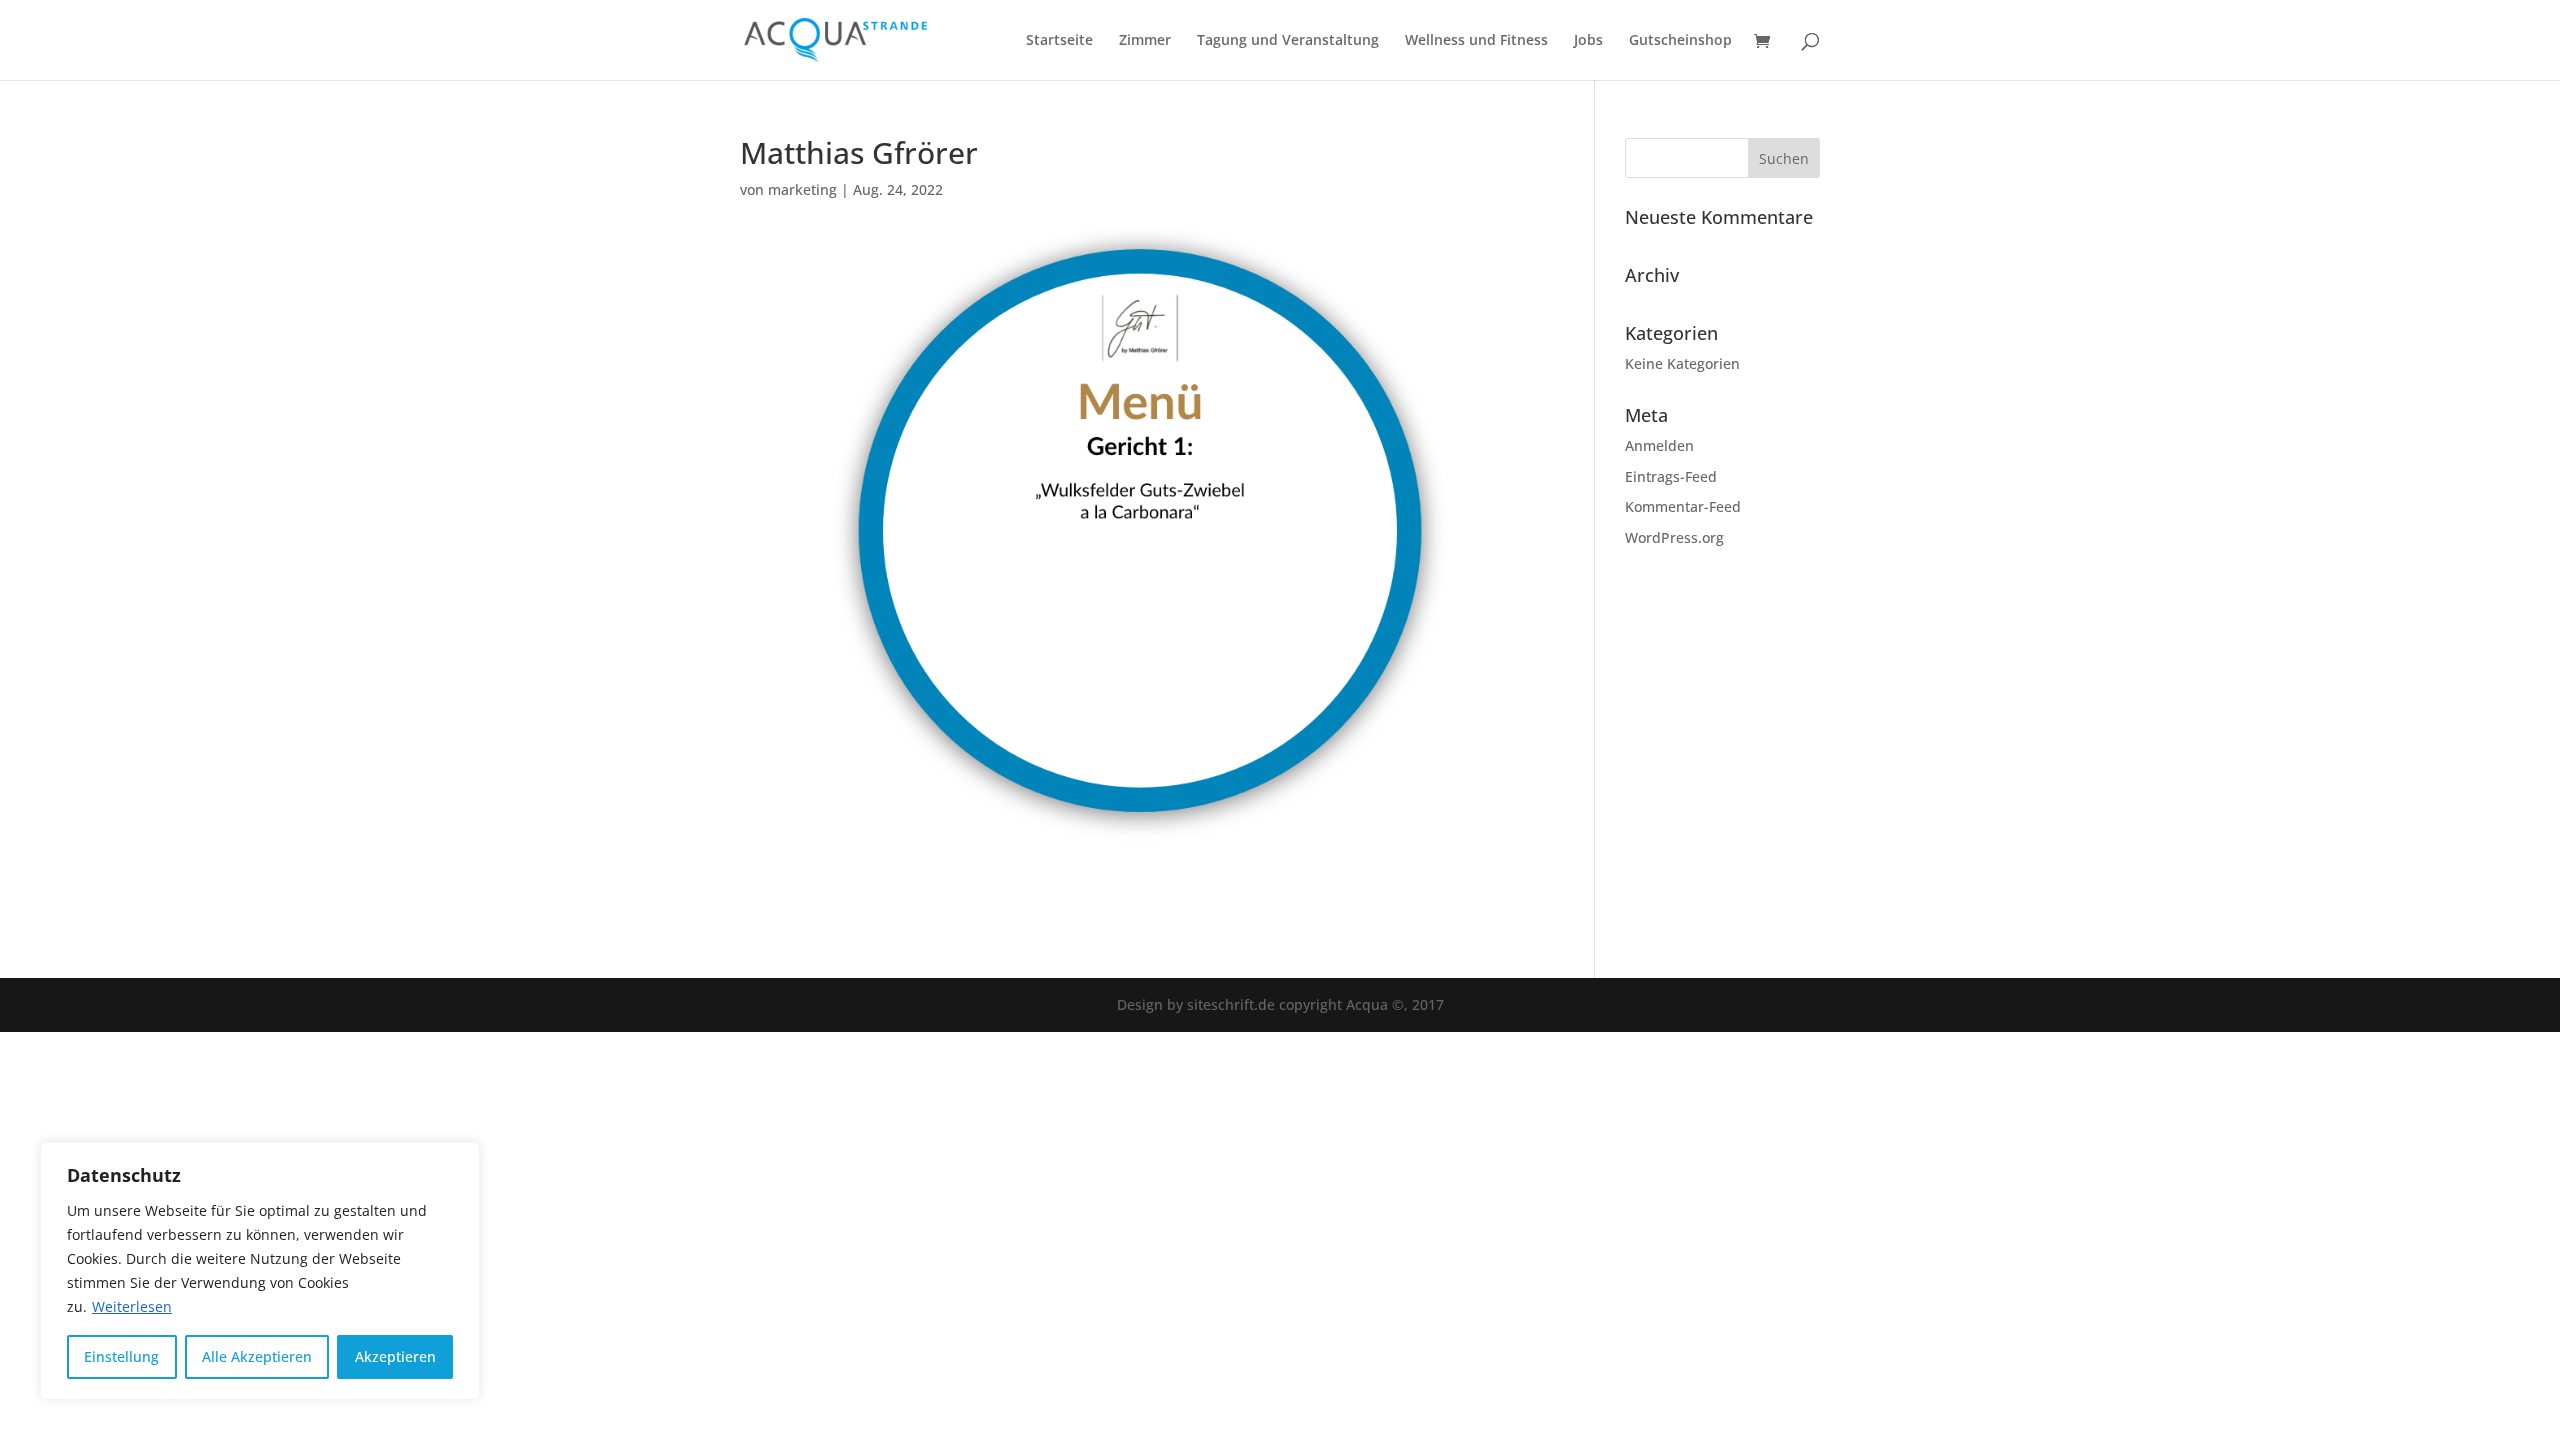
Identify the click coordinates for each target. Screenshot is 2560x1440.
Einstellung (121, 1356)
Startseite (1059, 41)
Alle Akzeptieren (257, 1356)
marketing (802, 189)
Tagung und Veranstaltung (1288, 41)
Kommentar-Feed (1683, 506)
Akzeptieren (395, 1356)
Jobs (1588, 41)
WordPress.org (1674, 537)
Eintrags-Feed (1671, 476)
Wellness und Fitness (1476, 41)
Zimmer (1145, 41)
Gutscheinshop (1680, 41)
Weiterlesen (132, 1306)
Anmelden (1659, 445)
